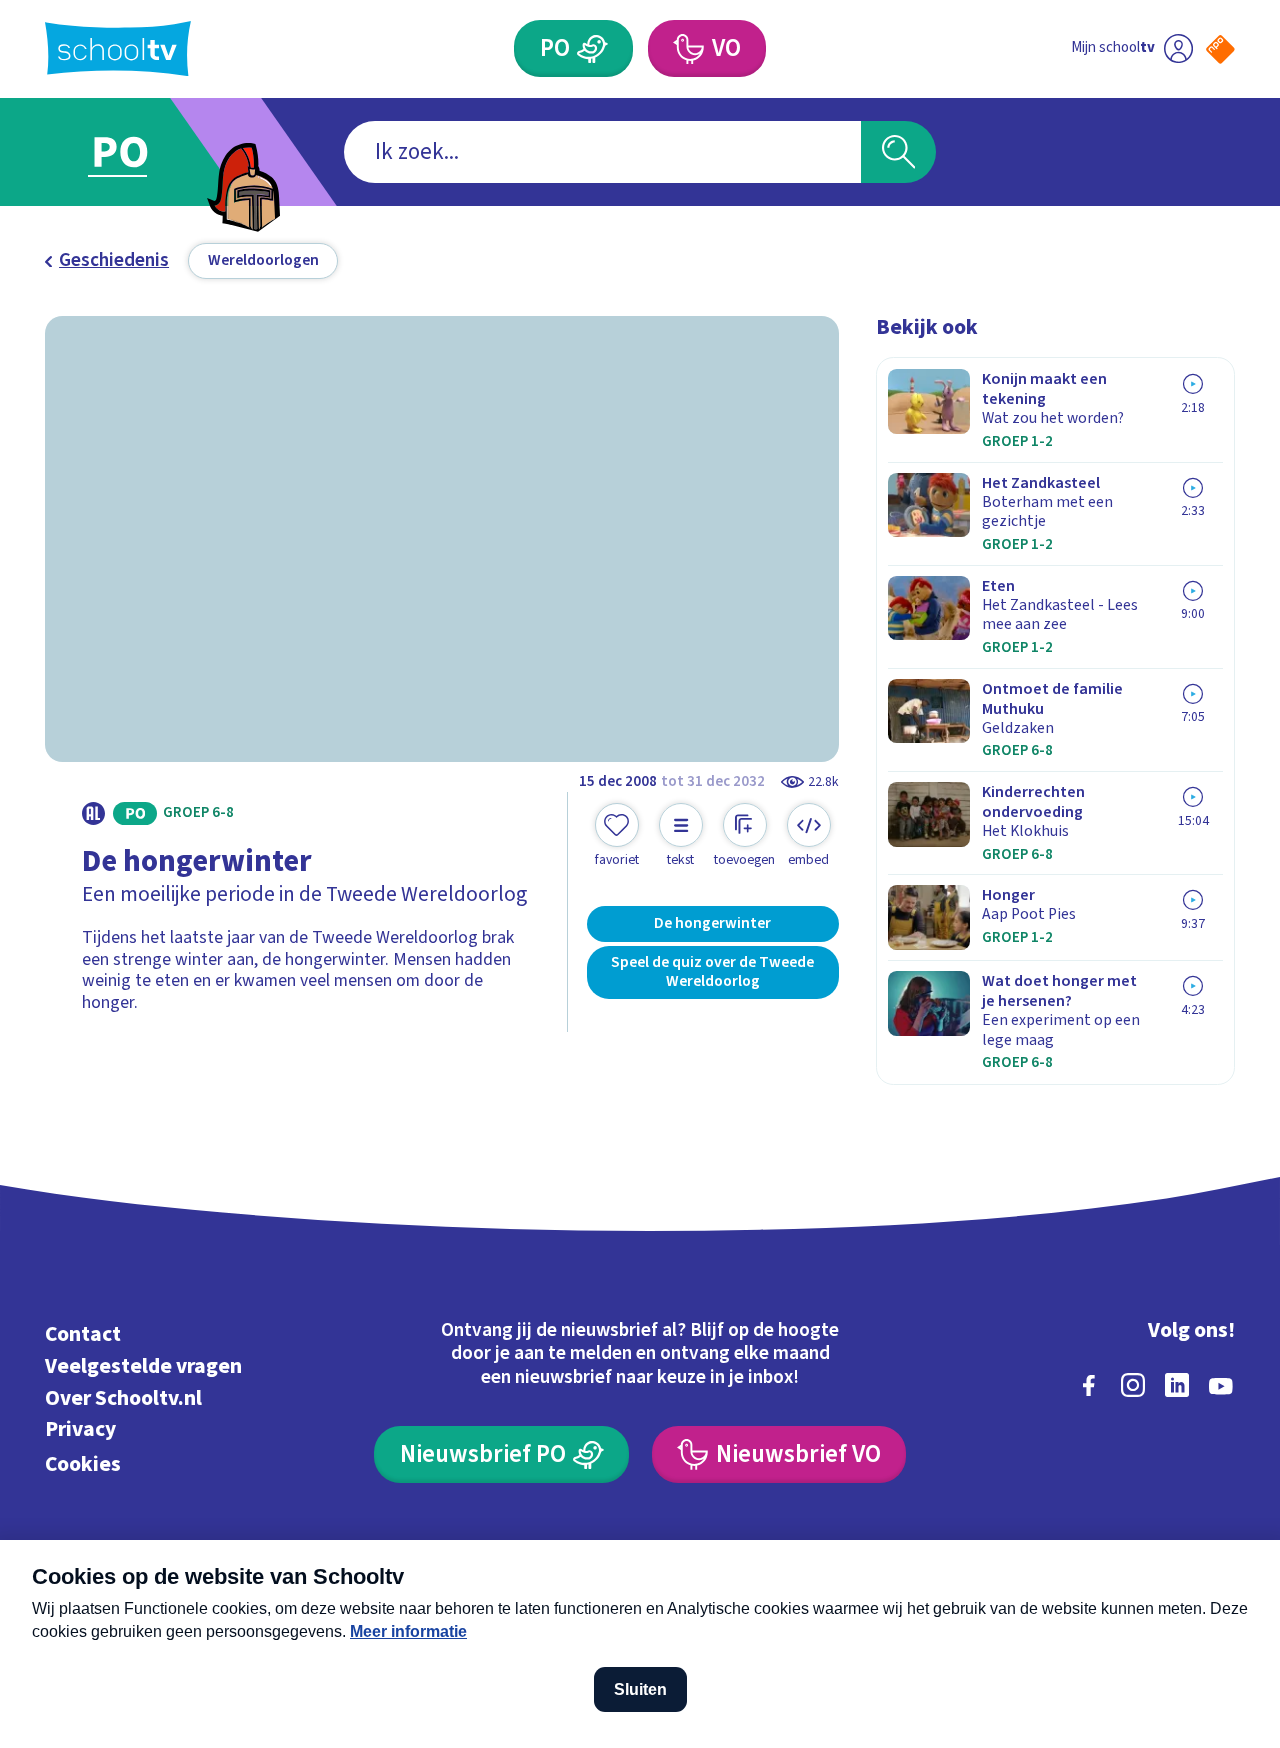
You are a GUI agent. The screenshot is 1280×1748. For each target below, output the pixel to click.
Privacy (80, 1429)
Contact (83, 1334)
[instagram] (1133, 1385)
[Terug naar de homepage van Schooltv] (118, 48)
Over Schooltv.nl (123, 1398)
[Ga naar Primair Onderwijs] (142, 152)
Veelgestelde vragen (143, 1366)
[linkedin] (1177, 1385)
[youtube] (1221, 1385)
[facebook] (1089, 1385)
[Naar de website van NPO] (1220, 49)
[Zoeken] (898, 152)
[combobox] (602, 152)
